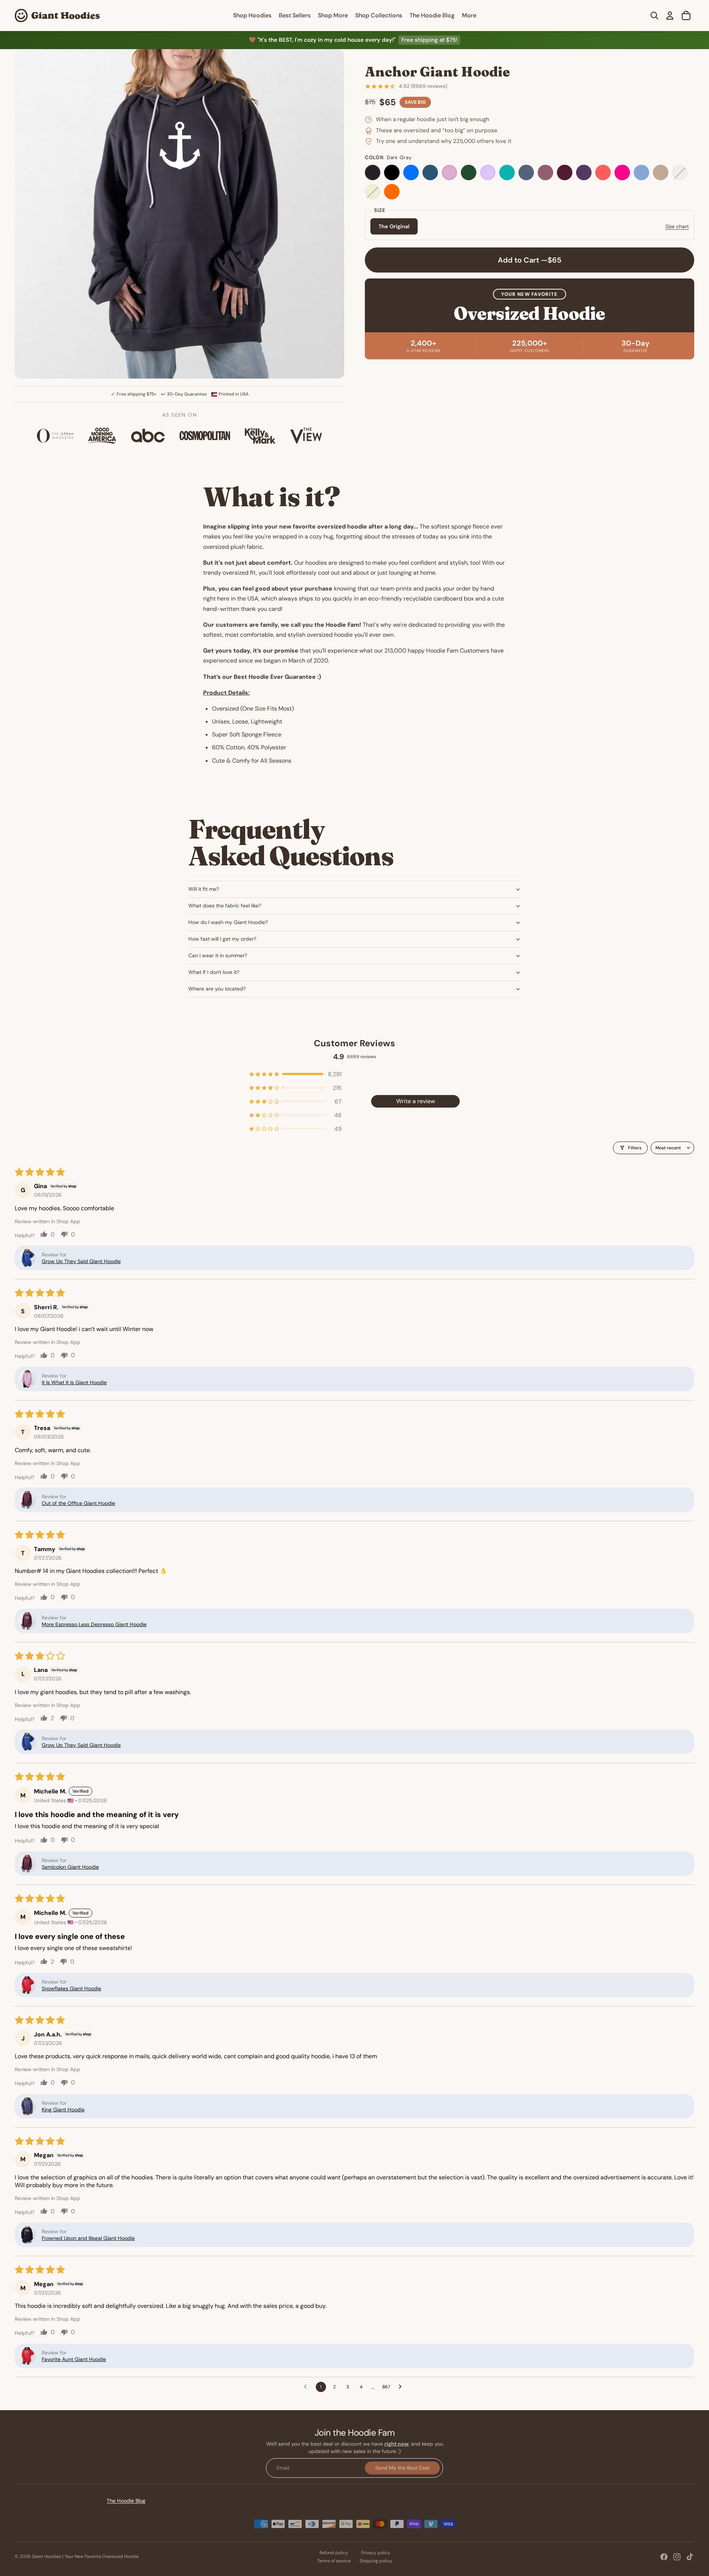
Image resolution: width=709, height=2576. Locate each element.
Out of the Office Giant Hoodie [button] (78, 1503)
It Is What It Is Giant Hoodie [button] (74, 1382)
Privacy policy (376, 2553)
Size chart (677, 226)
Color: (388, 158)
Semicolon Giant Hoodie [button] (70, 1867)
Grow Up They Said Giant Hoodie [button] (81, 1261)
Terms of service (334, 2561)
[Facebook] (664, 2557)
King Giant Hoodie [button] (63, 2110)
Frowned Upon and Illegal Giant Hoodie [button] (88, 2238)
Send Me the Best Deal (402, 2467)
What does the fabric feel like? (225, 906)
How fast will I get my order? (222, 939)
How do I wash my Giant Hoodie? (228, 922)
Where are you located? (217, 989)
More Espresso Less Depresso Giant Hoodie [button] (94, 1624)
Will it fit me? (204, 889)
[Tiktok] (690, 2557)
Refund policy (334, 2553)
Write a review (416, 1101)
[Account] (670, 16)
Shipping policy (376, 2561)
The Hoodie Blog (126, 2501)
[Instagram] (677, 2557)
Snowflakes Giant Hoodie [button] (71, 1988)
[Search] (654, 16)
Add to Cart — (530, 260)
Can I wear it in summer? (218, 955)
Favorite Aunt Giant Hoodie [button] (74, 2359)
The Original (394, 227)
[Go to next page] (402, 2387)
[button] (295, 1074)
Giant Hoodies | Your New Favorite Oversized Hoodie (85, 2556)
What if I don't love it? (214, 972)
